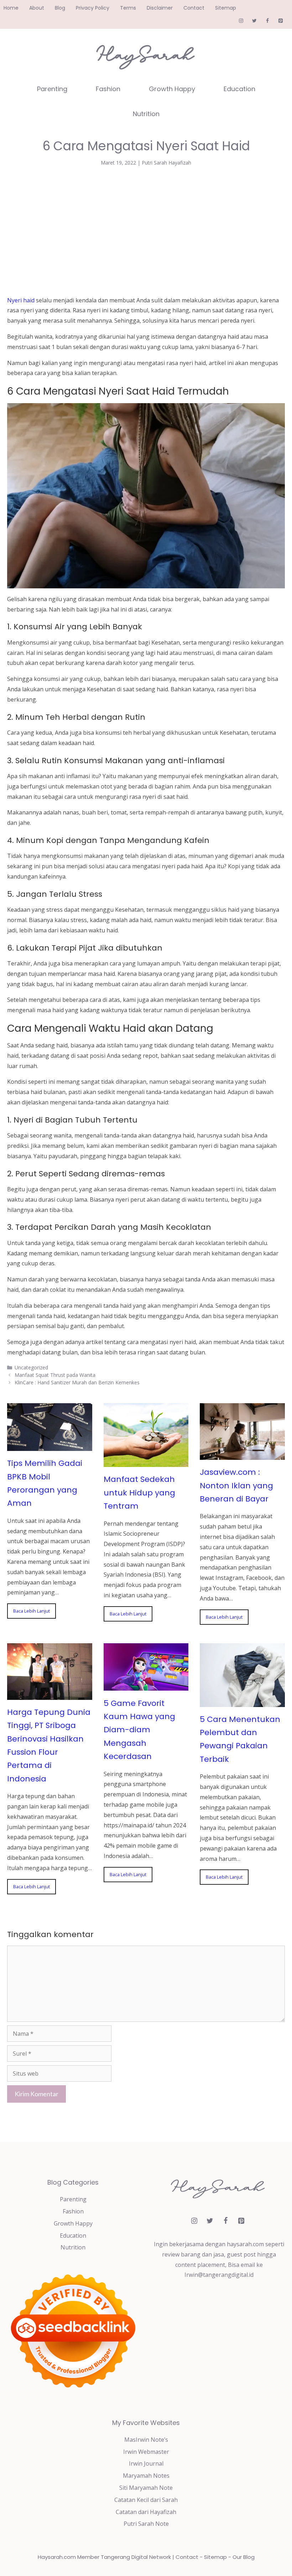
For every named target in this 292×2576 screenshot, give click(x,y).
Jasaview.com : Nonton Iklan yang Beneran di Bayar (236, 1485)
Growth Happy (172, 89)
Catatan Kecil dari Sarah (146, 2500)
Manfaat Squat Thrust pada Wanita (55, 1375)
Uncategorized (31, 1367)
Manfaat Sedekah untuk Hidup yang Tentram (139, 1493)
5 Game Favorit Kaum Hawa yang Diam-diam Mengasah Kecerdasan (139, 1730)
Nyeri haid (21, 300)
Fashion (108, 89)
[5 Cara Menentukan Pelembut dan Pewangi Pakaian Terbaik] (242, 1702)
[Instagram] (241, 21)
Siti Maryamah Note (146, 2488)
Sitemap (226, 8)
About (37, 8)
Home (11, 8)
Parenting (52, 89)
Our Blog (244, 2557)
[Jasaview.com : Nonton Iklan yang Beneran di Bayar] (242, 1454)
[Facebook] (267, 21)
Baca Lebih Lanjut (32, 1611)
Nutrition (146, 114)
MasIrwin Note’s (146, 2440)
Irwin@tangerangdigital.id (219, 2275)
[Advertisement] (146, 229)
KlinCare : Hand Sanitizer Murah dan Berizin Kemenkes (77, 1382)
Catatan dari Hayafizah (146, 2512)
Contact (194, 8)
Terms (128, 8)
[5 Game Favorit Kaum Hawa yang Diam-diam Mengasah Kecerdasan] (146, 1686)
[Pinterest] (280, 21)
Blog (60, 8)
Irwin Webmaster (146, 2452)
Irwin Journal (146, 2463)
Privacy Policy (93, 8)
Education (239, 89)
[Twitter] (254, 21)
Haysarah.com (57, 2557)
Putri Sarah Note (146, 2524)
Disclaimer (160, 8)
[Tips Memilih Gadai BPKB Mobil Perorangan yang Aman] (50, 1446)
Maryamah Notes (146, 2476)
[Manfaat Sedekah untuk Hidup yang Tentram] (146, 1462)
